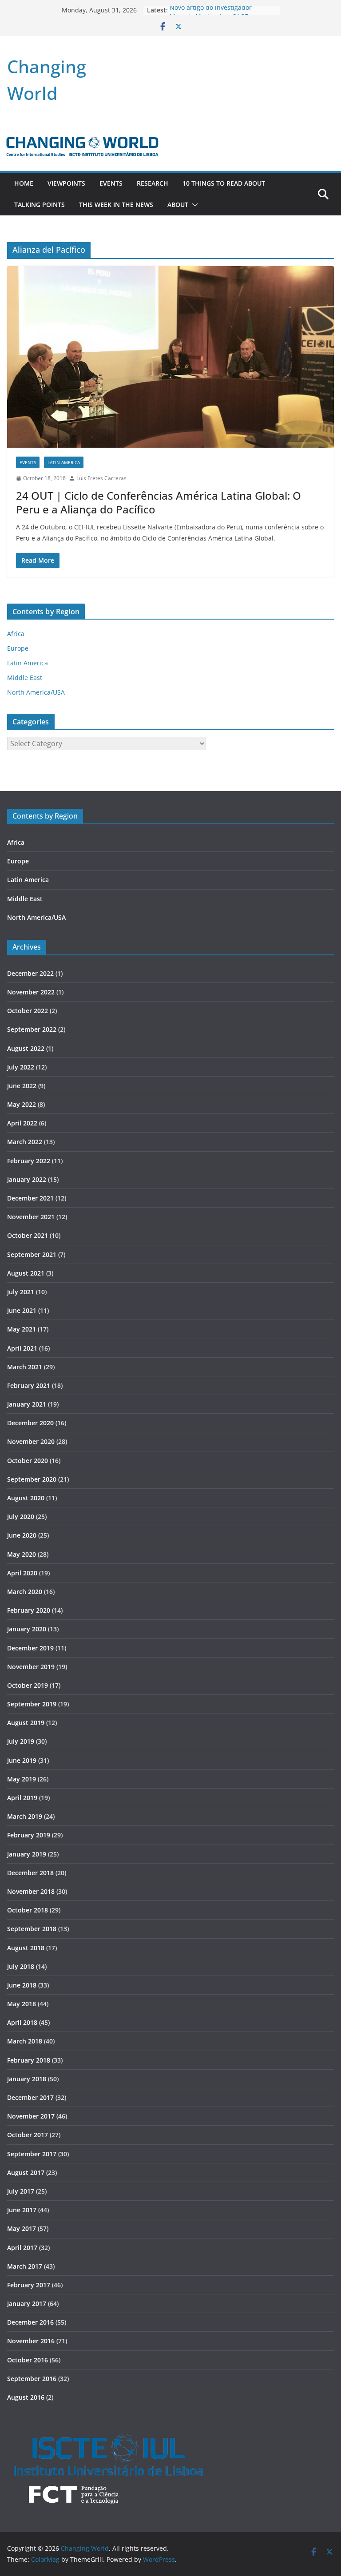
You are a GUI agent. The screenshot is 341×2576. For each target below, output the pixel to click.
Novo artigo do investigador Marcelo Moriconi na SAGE (211, 14)
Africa (16, 634)
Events (111, 183)
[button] (193, 205)
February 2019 (29, 1835)
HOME (24, 183)
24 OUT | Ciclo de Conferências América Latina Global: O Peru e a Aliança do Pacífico (159, 502)
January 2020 (27, 1629)
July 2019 (21, 1741)
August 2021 (26, 1273)
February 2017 (29, 2285)
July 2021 (21, 1292)
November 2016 (31, 2341)
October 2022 (28, 1011)
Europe (18, 648)
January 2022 (27, 1179)
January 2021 (27, 1404)
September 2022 (32, 1029)
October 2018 (28, 1910)
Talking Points (40, 205)
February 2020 (29, 1610)
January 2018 (27, 2079)
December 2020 (30, 1423)
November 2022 (31, 992)
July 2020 (21, 1517)
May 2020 (22, 1554)
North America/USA (36, 692)
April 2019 (22, 1798)
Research (153, 183)
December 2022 (30, 973)
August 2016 (26, 2397)
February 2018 (29, 2060)
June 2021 (22, 1310)
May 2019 (22, 1779)
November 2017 (31, 2116)
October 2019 (28, 1685)
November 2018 (31, 1891)
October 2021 (28, 1235)
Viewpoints (66, 183)
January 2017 (27, 2304)
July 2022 (21, 1067)
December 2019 (30, 1648)
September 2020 (32, 1479)
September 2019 (32, 1704)
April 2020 (22, 1573)
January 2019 (27, 1854)
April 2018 (22, 2022)
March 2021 (25, 1367)
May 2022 (22, 1104)
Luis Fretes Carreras (101, 478)
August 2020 (26, 1498)
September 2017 (32, 2154)
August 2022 (26, 1048)
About (178, 205)
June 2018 (22, 1985)
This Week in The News (116, 205)
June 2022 (22, 1086)
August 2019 (26, 1723)
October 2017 (28, 2135)
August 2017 (26, 2173)
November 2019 (31, 1667)
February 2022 (29, 1161)
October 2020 (28, 1461)
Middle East (25, 678)
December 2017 (30, 2097)
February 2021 (29, 1385)
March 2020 (25, 1592)
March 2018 (25, 2041)
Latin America (64, 462)
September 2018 (32, 1929)
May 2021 (22, 1329)
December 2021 (30, 1198)
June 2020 (22, 1535)
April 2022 (22, 1123)
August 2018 (26, 1948)
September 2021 (32, 1254)
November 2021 (31, 1217)
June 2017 (22, 2210)
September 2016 (32, 2379)
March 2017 (25, 2266)
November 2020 (31, 1441)
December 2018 (30, 1873)
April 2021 (22, 1348)
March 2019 (25, 1816)
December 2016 (30, 2322)
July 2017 (21, 2191)
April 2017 (22, 2248)
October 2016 (28, 2360)
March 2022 (25, 1142)
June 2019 (22, 1760)
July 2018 (21, 1966)
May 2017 (22, 2228)
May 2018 (22, 2004)
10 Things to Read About (224, 183)
